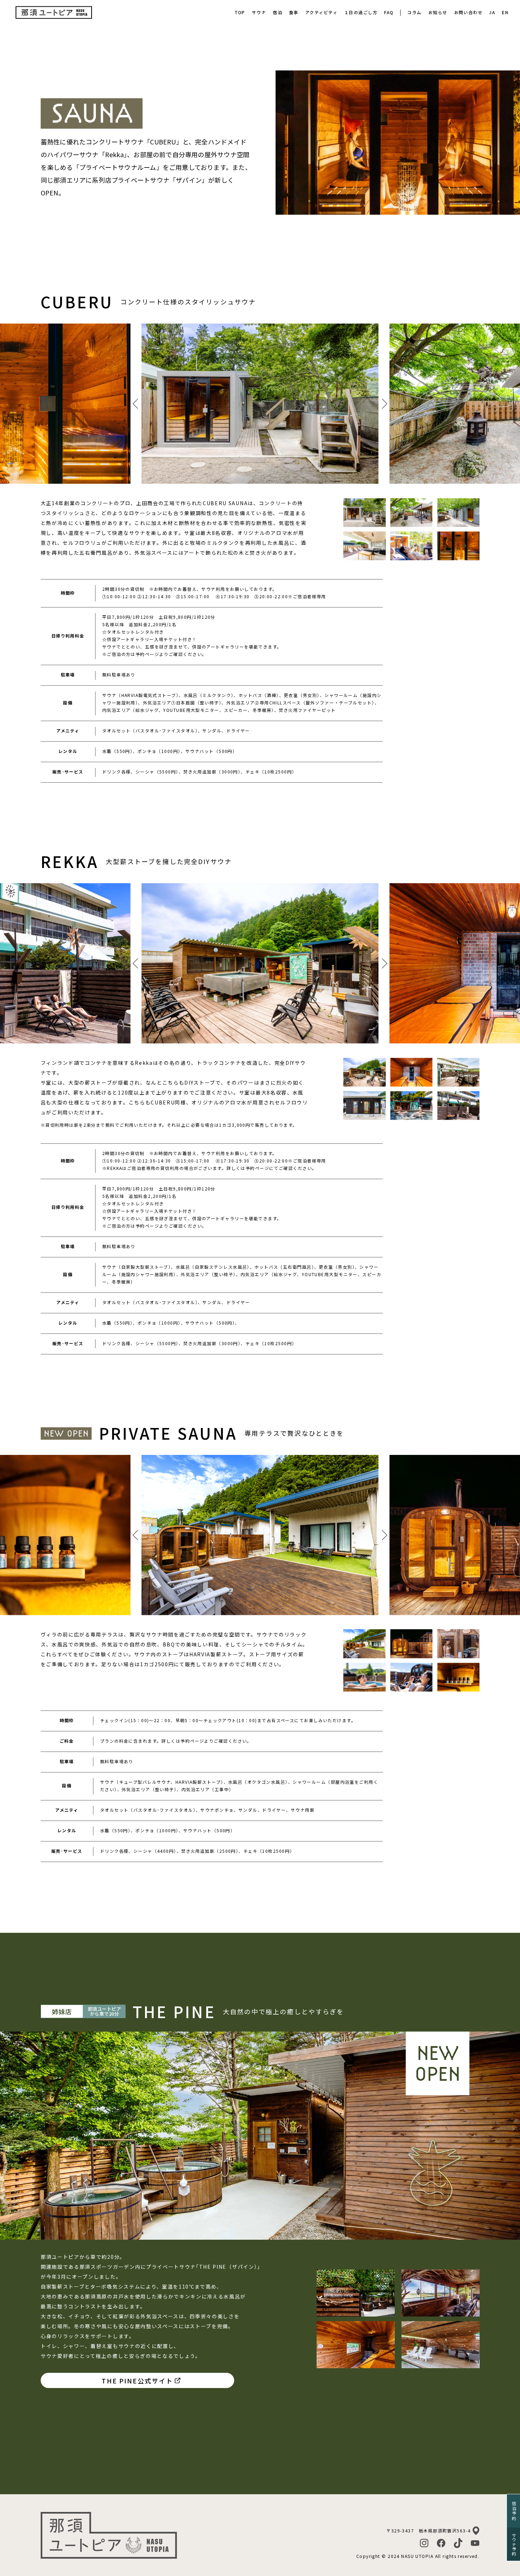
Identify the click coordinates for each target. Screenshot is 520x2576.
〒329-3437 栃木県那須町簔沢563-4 (428, 2531)
